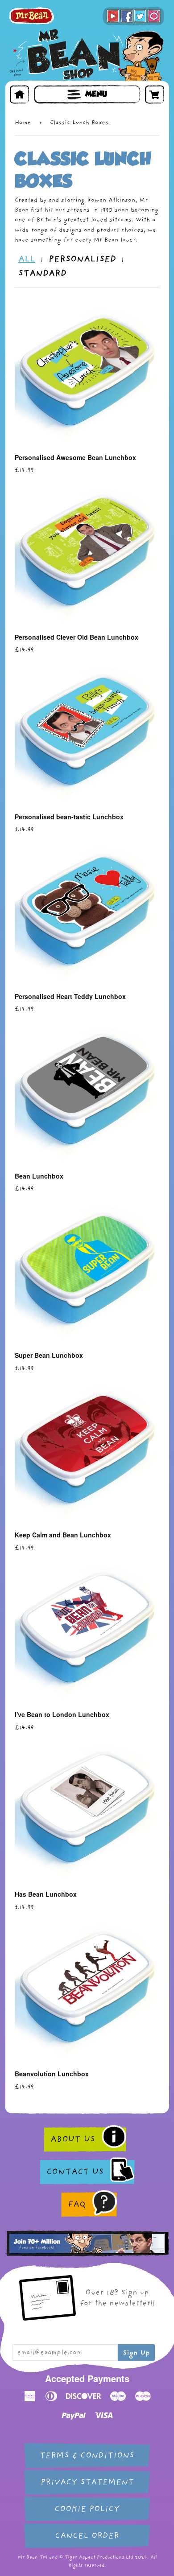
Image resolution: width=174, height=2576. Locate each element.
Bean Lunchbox (39, 1176)
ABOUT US (73, 2139)
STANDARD (42, 273)
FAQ (77, 2204)
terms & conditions (87, 2455)
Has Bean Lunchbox (46, 1894)
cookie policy (87, 2509)
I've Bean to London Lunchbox (62, 1714)
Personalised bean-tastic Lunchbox (69, 817)
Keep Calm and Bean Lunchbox (63, 1535)
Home (23, 122)
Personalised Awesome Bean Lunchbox (75, 457)
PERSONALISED (82, 259)
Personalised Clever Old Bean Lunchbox (77, 637)
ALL (27, 259)
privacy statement (87, 2482)
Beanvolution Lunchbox (52, 2074)
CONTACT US (75, 2172)
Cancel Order (87, 2536)
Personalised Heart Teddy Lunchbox (70, 996)
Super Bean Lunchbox (49, 1355)
